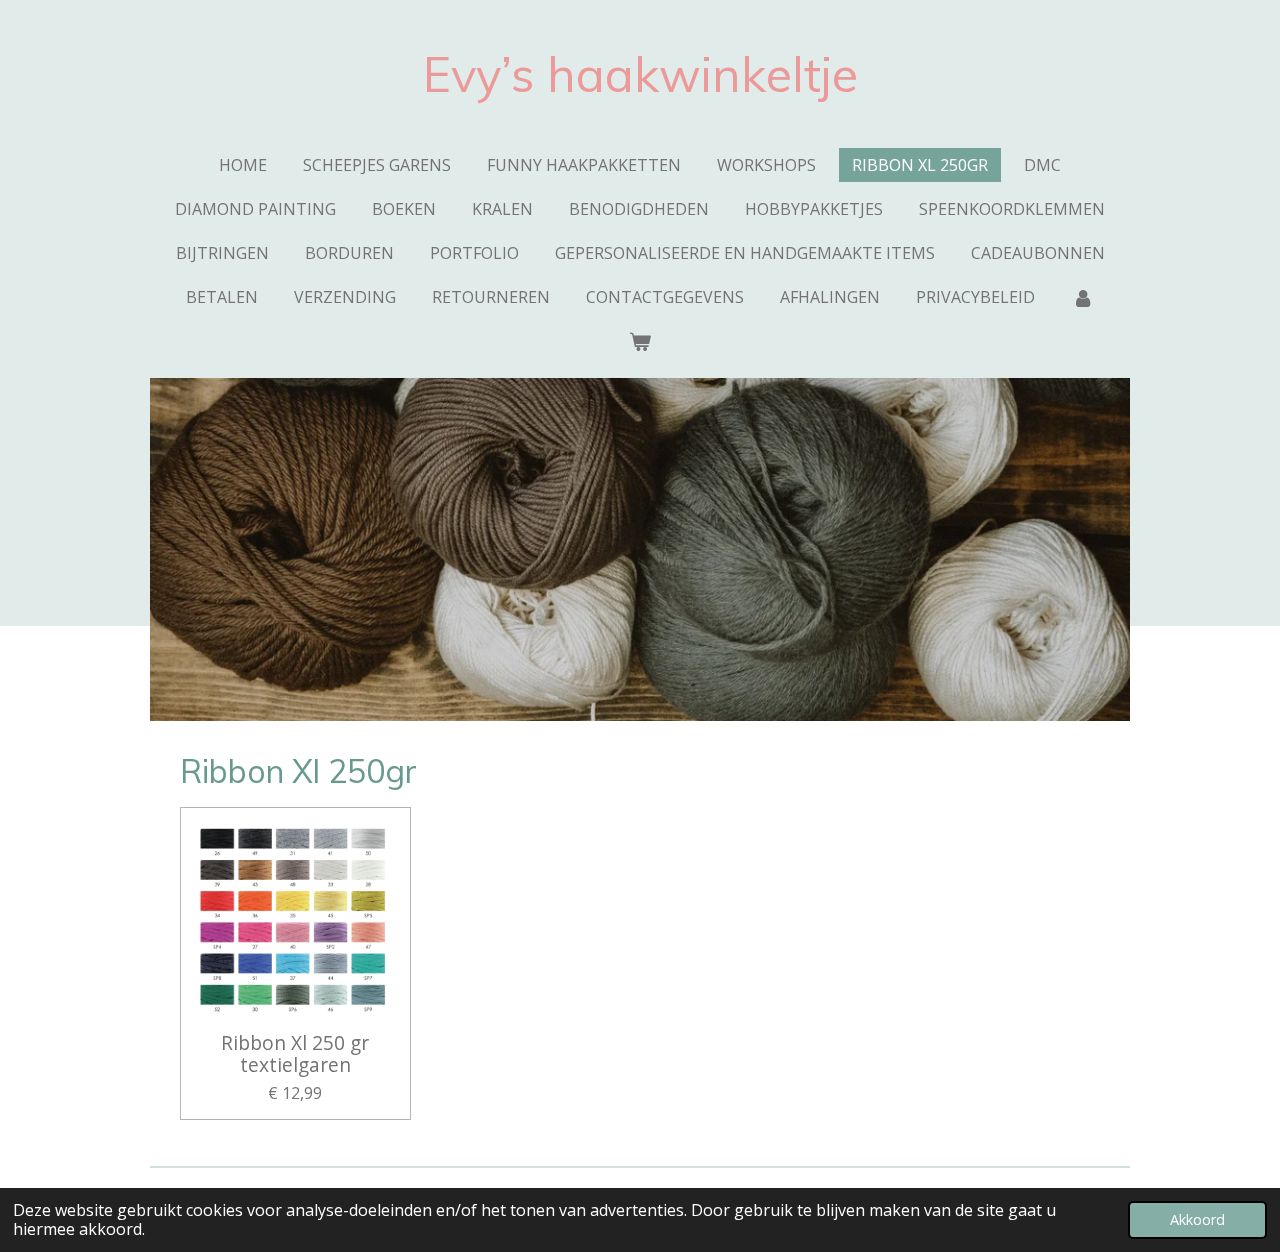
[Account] (1082, 297)
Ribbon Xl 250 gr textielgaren (295, 1054)
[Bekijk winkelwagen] (640, 341)
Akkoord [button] (1197, 1219)
